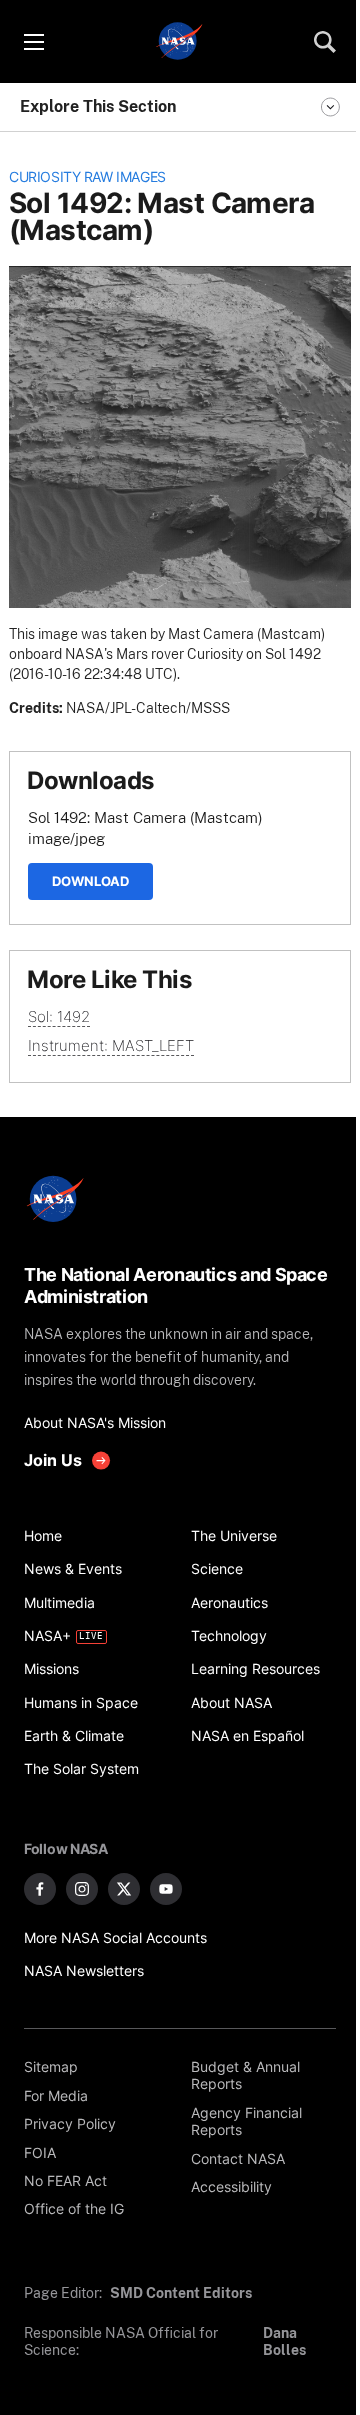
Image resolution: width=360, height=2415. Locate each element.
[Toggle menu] (33, 42)
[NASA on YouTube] (166, 1889)
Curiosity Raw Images (87, 177)
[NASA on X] (124, 1889)
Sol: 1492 (59, 1016)
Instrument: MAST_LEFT (111, 1045)
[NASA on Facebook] (40, 1889)
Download (90, 881)
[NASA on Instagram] (82, 1889)
